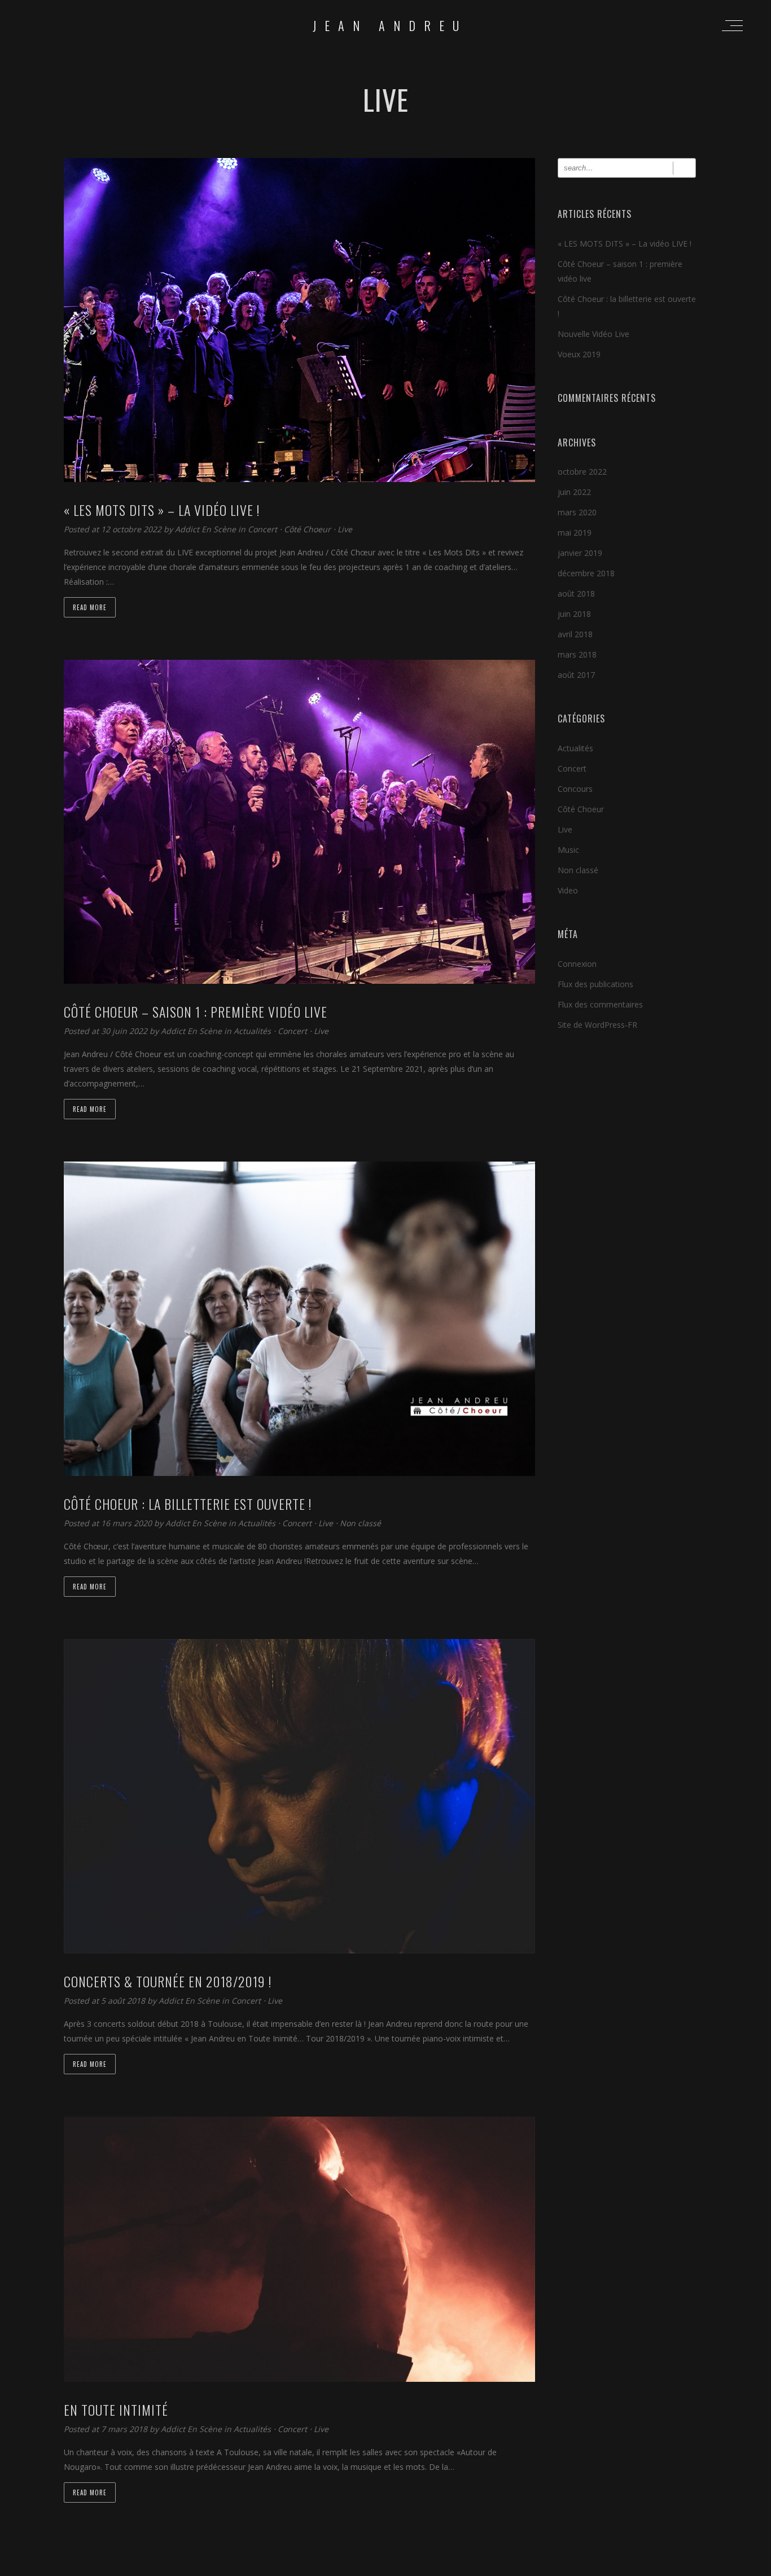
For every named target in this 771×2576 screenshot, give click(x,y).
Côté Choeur (307, 529)
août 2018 (576, 593)
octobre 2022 (582, 472)
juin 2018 (574, 614)
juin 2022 (574, 492)
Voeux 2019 (579, 354)
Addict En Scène (207, 529)
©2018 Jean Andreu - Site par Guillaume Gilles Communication (385, 2566)
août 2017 (576, 675)
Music (568, 850)
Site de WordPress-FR (597, 1025)
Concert (262, 529)
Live (345, 529)
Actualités (252, 1031)
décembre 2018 (586, 573)
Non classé (360, 1523)
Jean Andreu (390, 25)
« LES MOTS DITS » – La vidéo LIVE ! (625, 244)
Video (568, 890)
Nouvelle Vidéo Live (593, 334)
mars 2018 (577, 654)
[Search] (684, 168)
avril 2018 (575, 634)
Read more (90, 607)
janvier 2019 (580, 553)
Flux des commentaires (600, 1004)
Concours (575, 789)
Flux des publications (595, 984)
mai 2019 (575, 533)
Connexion (577, 964)
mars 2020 (577, 512)
